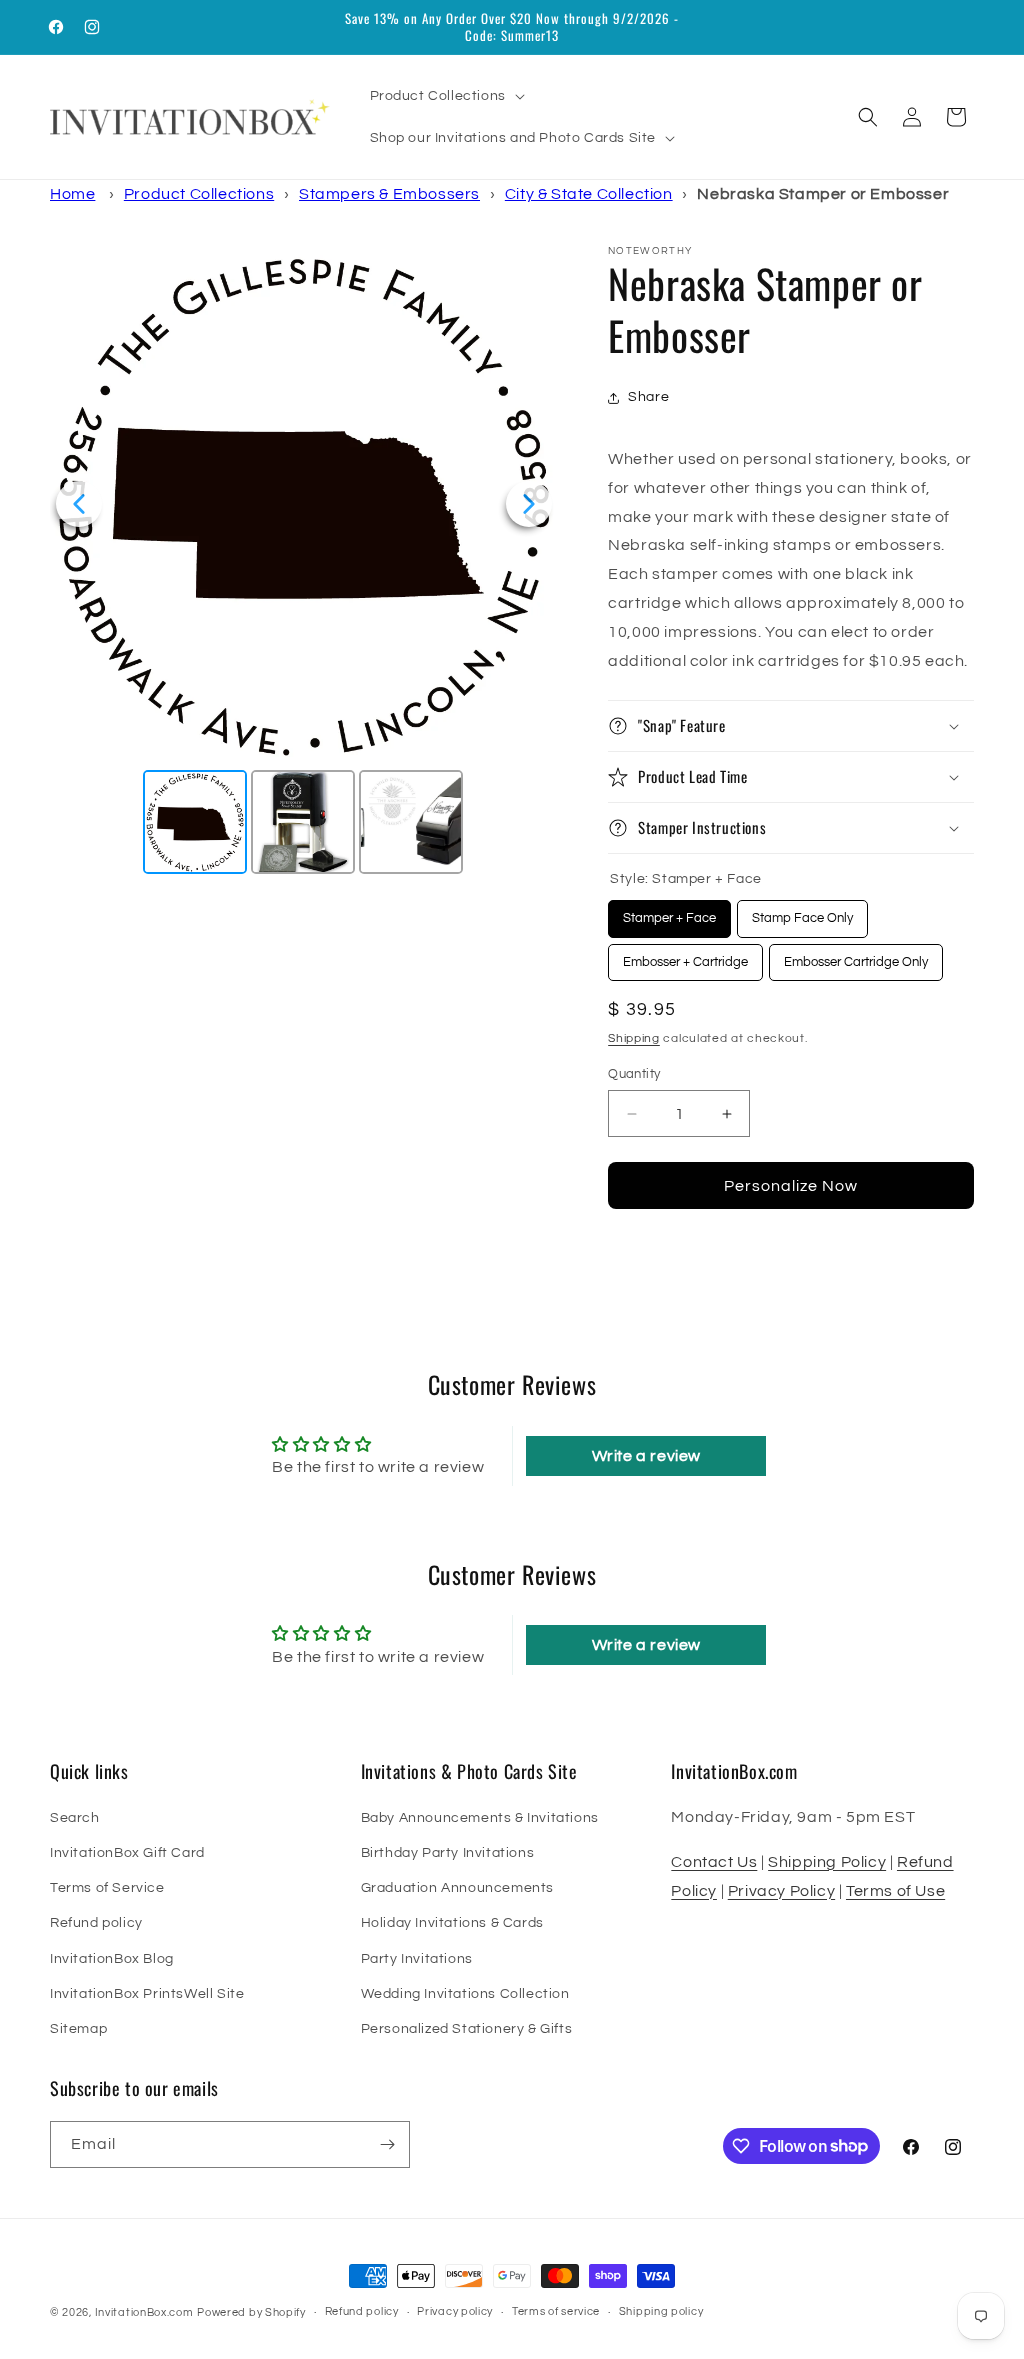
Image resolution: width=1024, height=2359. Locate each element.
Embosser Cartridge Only (856, 956)
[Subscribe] (387, 2144)
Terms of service (556, 2311)
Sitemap (78, 2029)
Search (75, 1818)
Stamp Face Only (802, 912)
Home (72, 194)
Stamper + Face (669, 912)
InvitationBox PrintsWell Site (147, 1994)
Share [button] (648, 397)
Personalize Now (791, 1186)
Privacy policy (455, 2311)
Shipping (634, 1038)
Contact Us (714, 1862)
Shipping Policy (827, 1862)
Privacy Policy (781, 1891)
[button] (445, 96)
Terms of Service (107, 1888)
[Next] (529, 504)
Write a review (646, 1456)
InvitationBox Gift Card (127, 1853)
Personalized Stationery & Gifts (467, 2029)
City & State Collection (589, 194)
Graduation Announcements (457, 1888)
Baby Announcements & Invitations (480, 1818)
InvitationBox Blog (112, 1959)
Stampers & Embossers (389, 194)
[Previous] (79, 504)
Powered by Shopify (251, 2312)
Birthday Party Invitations (448, 1853)
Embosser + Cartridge (686, 956)
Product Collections (199, 194)
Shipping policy (661, 2311)
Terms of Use (895, 1891)
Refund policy (96, 1923)
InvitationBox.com (144, 2312)
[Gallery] (304, 562)
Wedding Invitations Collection (465, 1994)
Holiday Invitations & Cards (452, 1923)
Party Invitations (417, 1959)
